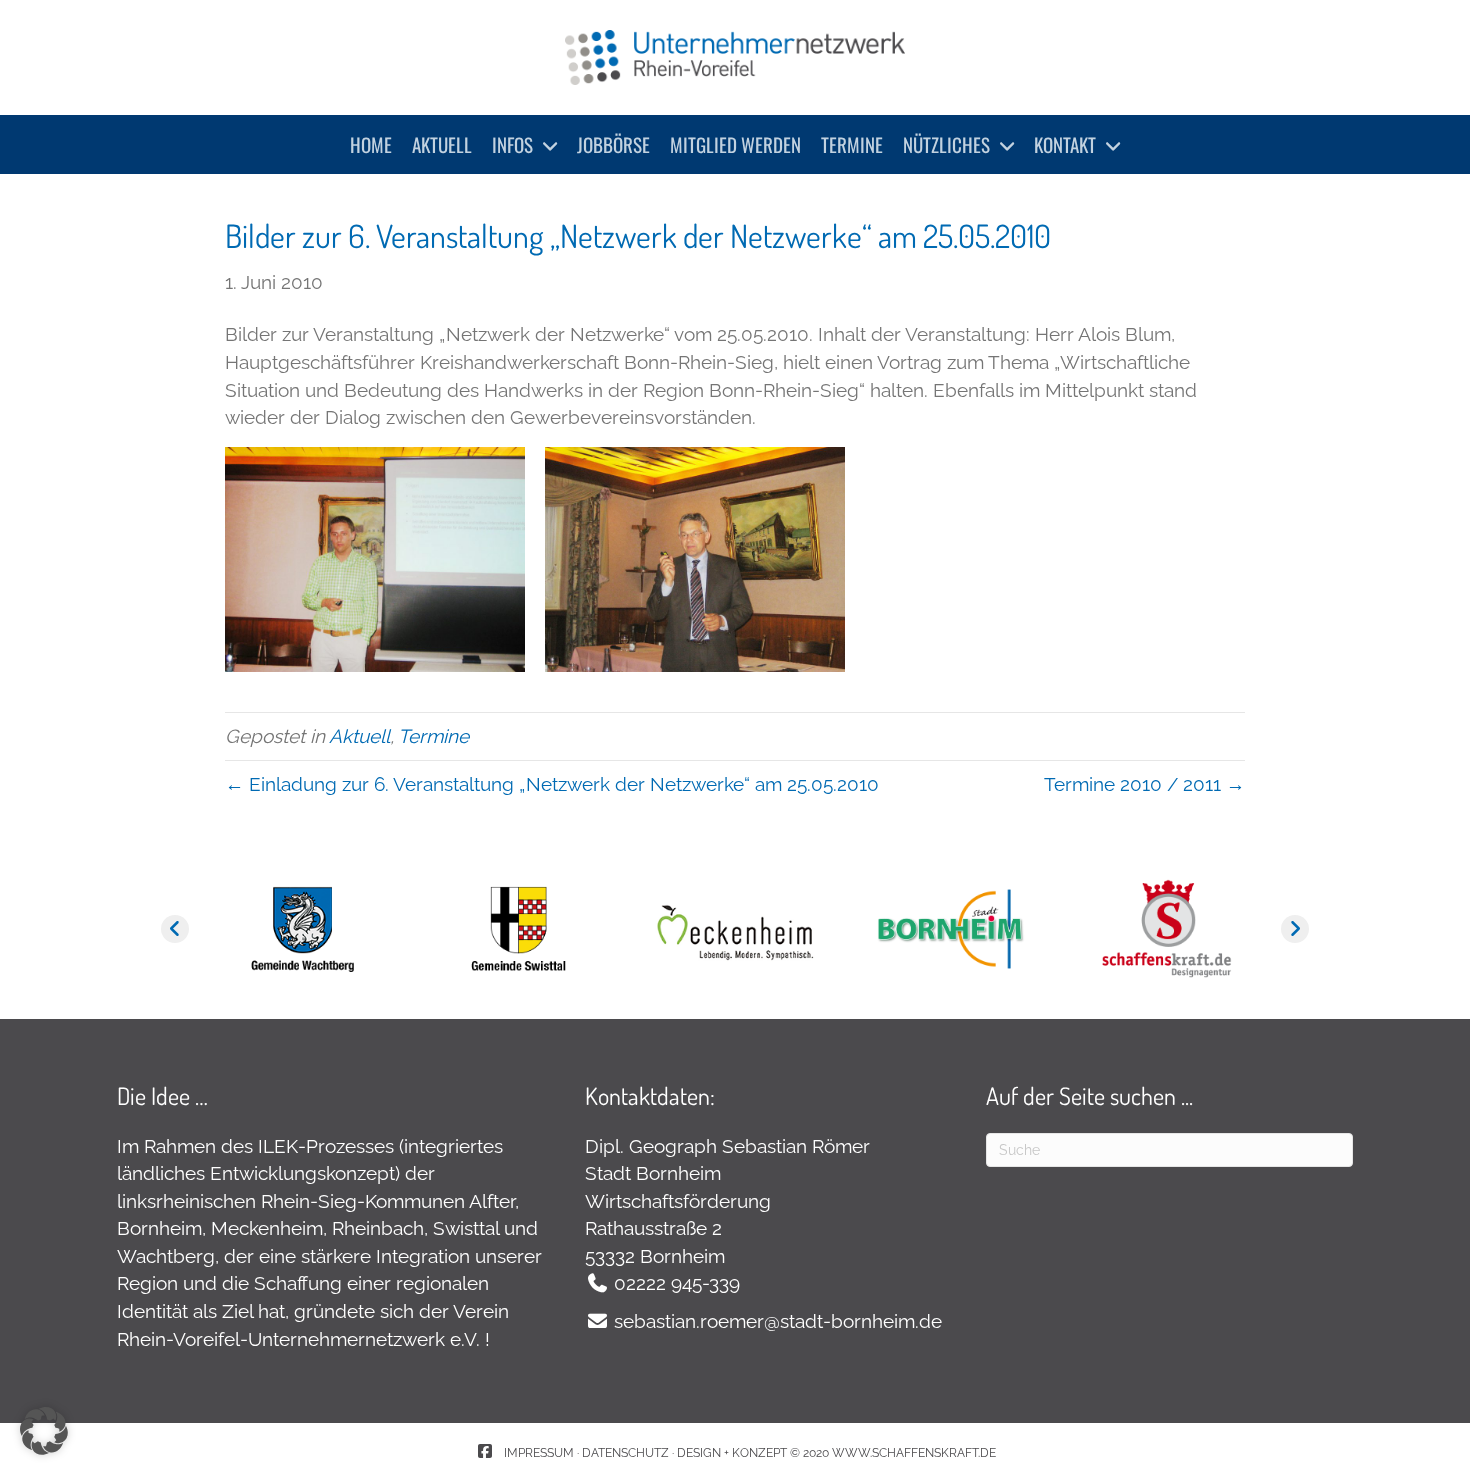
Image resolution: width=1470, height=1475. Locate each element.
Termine (433, 736)
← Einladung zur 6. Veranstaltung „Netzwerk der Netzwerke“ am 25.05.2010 (552, 784)
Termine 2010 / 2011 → (1144, 784)
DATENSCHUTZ (625, 1453)
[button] (175, 929)
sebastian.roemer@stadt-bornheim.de (778, 1321)
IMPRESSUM (540, 1453)
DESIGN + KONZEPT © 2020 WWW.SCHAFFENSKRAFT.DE (836, 1453)
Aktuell (359, 736)
